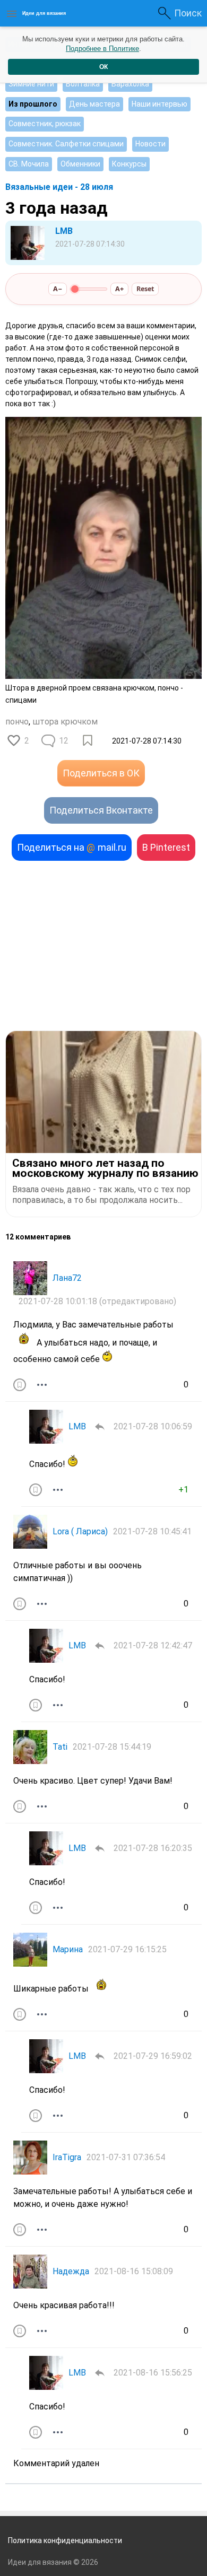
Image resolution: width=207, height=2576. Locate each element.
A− (58, 289)
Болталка (83, 84)
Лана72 (67, 1278)
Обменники (80, 164)
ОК (103, 67)
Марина (68, 1949)
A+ (119, 289)
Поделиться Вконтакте (101, 810)
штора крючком (65, 722)
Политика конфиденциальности (65, 2540)
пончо (17, 722)
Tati (60, 1747)
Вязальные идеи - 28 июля (59, 187)
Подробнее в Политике (102, 49)
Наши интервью (159, 104)
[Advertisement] (103, 946)
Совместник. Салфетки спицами (66, 144)
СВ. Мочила (29, 164)
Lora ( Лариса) (80, 1531)
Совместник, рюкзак (45, 124)
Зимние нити (31, 84)
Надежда (71, 2271)
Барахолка (130, 84)
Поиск (188, 13)
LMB (64, 231)
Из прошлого (33, 104)
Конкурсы (129, 164)
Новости (150, 144)
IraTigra (67, 2157)
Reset (145, 289)
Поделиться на (72, 847)
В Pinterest (166, 847)
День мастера (94, 104)
